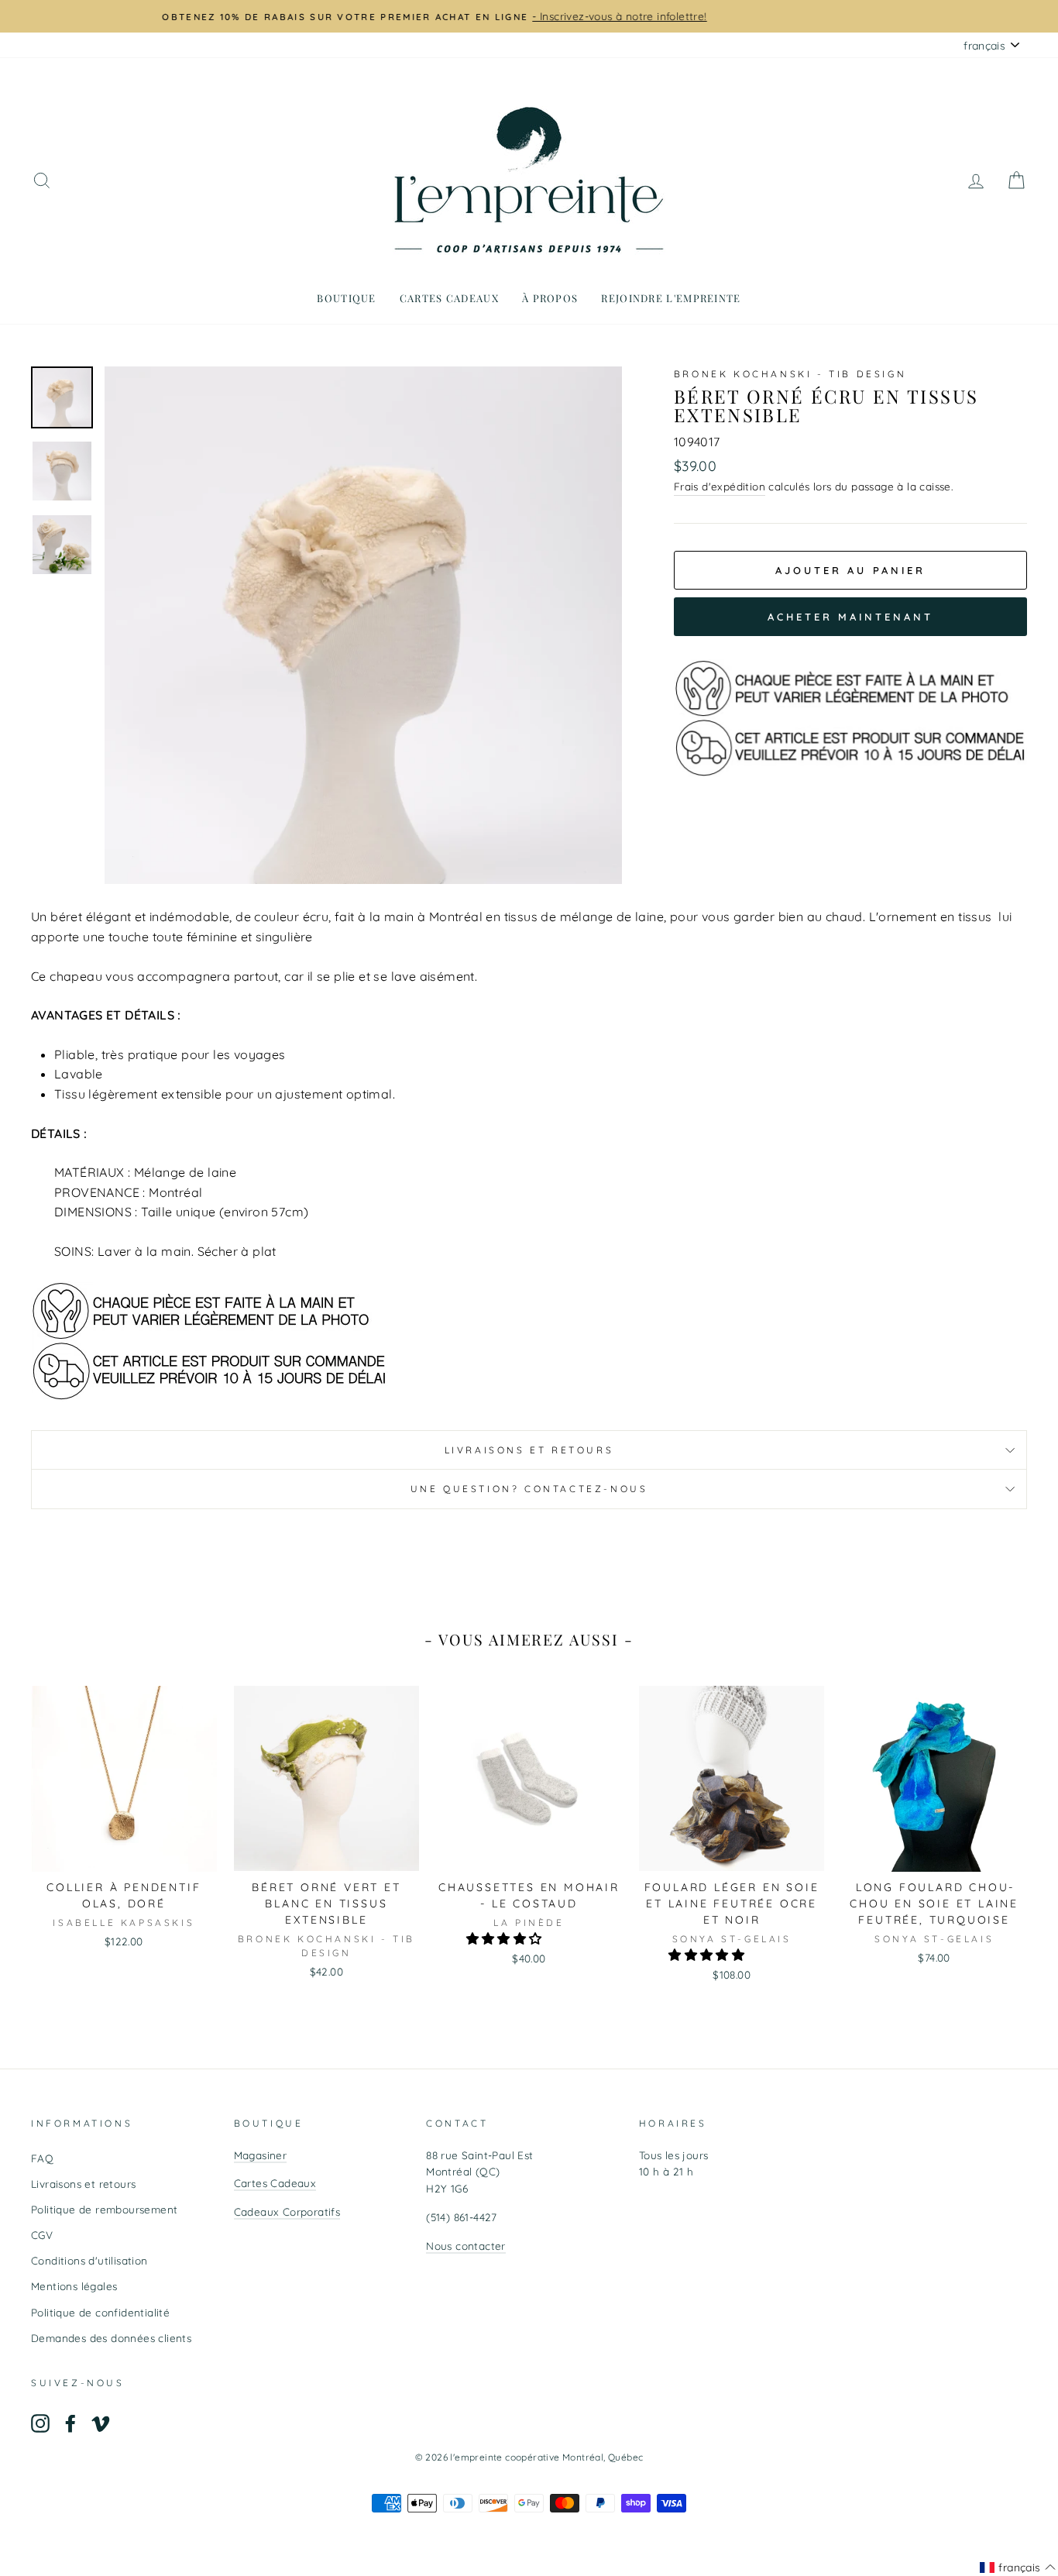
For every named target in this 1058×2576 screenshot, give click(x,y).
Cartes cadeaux (449, 298)
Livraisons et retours (529, 1450)
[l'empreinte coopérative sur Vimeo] (101, 2423)
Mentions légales (74, 2286)
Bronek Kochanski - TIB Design (790, 374)
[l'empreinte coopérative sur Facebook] (70, 2423)
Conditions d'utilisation (89, 2260)
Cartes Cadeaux (275, 2183)
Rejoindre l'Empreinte (671, 298)
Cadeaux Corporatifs (287, 2211)
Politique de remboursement (104, 2209)
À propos (550, 298)
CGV (42, 2235)
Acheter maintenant (850, 617)
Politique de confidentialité (100, 2312)
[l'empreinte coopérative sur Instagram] (40, 2423)
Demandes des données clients (111, 2338)
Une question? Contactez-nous (529, 1489)
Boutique (346, 298)
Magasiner (261, 2155)
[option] (529, 16)
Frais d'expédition (720, 486)
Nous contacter (466, 2246)
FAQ (42, 2158)
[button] (506, 1938)
